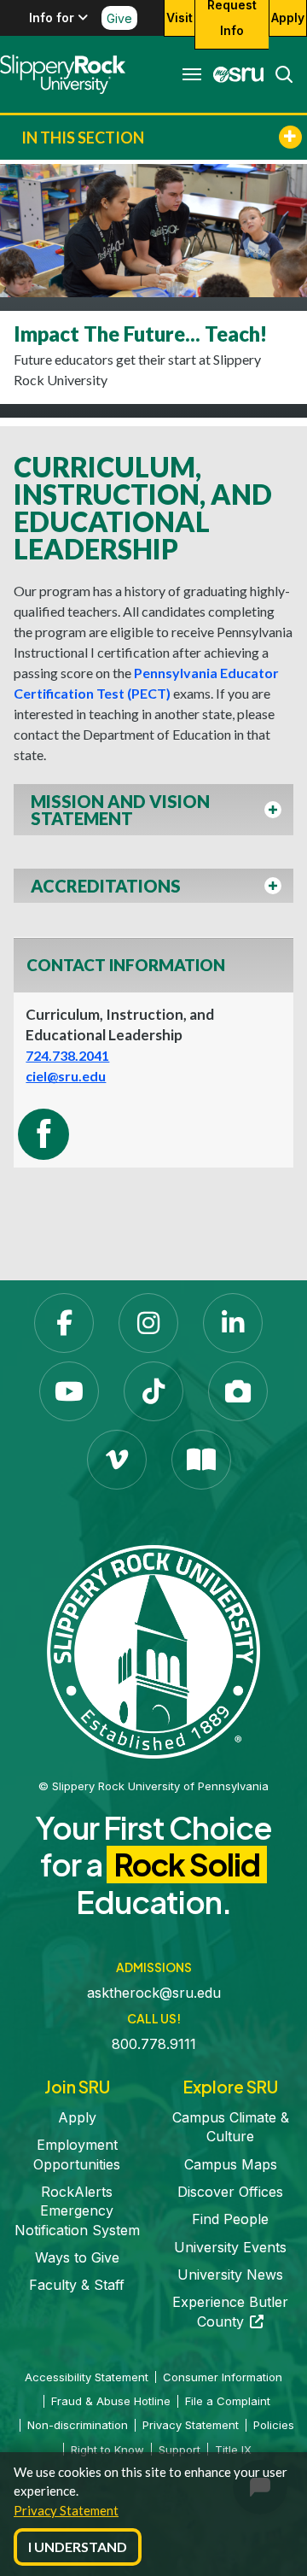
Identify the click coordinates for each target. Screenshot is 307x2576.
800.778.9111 (154, 2044)
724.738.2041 (67, 1055)
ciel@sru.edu (66, 1076)
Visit (180, 18)
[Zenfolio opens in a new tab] (238, 1391)
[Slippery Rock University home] (153, 1651)
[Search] (279, 74)
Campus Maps (231, 2164)
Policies (274, 2425)
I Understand (78, 2547)
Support (180, 2450)
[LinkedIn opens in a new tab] (233, 1323)
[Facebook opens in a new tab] (64, 1323)
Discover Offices (230, 2192)
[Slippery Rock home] (63, 74)
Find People (230, 2219)
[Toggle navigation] (192, 74)
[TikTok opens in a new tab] (153, 1391)
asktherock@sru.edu (154, 1993)
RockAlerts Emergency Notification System (77, 2211)
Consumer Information (223, 2377)
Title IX (233, 2450)
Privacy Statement (66, 2510)
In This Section (83, 138)
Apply (288, 18)
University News (230, 2274)
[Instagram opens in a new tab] (148, 1323)
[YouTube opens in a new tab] (69, 1391)
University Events (230, 2247)
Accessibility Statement (87, 2377)
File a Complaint (228, 2401)
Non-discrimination (78, 2425)
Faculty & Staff (77, 2285)
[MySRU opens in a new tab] (234, 74)
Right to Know (107, 2450)
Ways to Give (77, 2257)
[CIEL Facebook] (43, 1134)
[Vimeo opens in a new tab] (117, 1460)
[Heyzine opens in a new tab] (201, 1460)
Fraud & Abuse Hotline (111, 2401)
